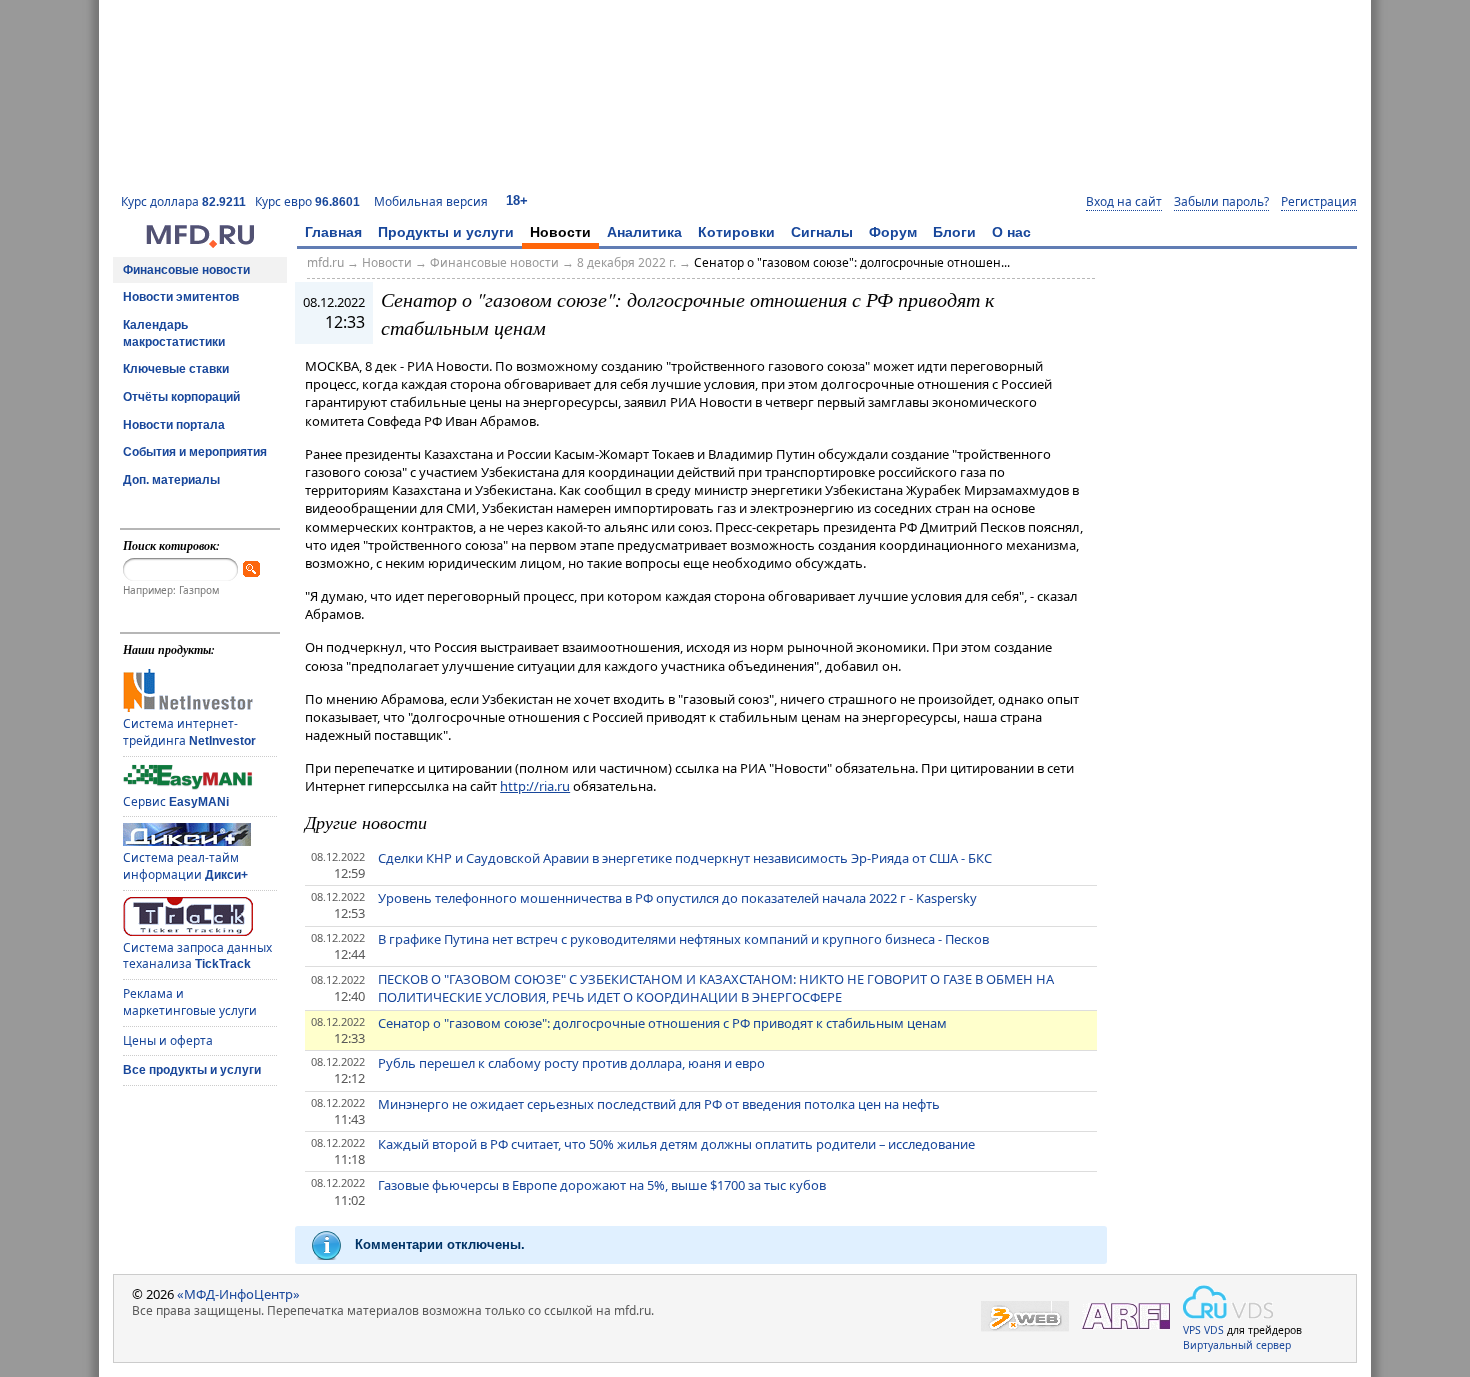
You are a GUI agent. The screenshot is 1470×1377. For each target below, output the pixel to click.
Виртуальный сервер (1237, 1345)
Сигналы (822, 232)
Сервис (176, 801)
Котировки (736, 232)
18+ (517, 200)
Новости (560, 232)
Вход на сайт (1124, 202)
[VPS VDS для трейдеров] (1228, 1302)
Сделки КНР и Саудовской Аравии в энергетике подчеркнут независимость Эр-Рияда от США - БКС (685, 858)
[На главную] (200, 243)
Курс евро (307, 201)
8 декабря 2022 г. (626, 262)
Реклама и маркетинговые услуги (190, 1002)
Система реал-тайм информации (185, 866)
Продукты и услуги (446, 232)
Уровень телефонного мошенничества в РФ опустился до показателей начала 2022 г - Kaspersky (677, 898)
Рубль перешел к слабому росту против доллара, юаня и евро (571, 1063)
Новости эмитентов (181, 297)
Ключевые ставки (176, 369)
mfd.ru (325, 262)
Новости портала (174, 425)
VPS (1192, 1330)
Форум (893, 232)
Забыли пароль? (1221, 202)
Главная (333, 232)
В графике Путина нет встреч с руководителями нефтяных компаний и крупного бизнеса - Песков (683, 939)
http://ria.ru (535, 786)
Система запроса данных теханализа (197, 956)
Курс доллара (183, 201)
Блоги (954, 232)
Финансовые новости (186, 270)
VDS (1214, 1330)
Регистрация (1319, 202)
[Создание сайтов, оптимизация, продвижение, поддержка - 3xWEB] (1025, 1316)
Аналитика (644, 232)
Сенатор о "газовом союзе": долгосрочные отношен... (852, 262)
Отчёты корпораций (181, 397)
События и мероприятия (195, 452)
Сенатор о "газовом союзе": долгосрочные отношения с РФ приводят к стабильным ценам (662, 1023)
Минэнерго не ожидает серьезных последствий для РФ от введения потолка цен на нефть (659, 1104)
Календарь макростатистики (174, 333)
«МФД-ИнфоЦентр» (238, 1294)
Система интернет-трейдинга (189, 732)
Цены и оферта (168, 1040)
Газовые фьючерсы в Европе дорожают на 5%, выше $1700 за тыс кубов (602, 1185)
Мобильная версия (431, 201)
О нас (1011, 232)
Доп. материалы (171, 480)
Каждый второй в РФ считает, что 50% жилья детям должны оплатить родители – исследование (676, 1144)
